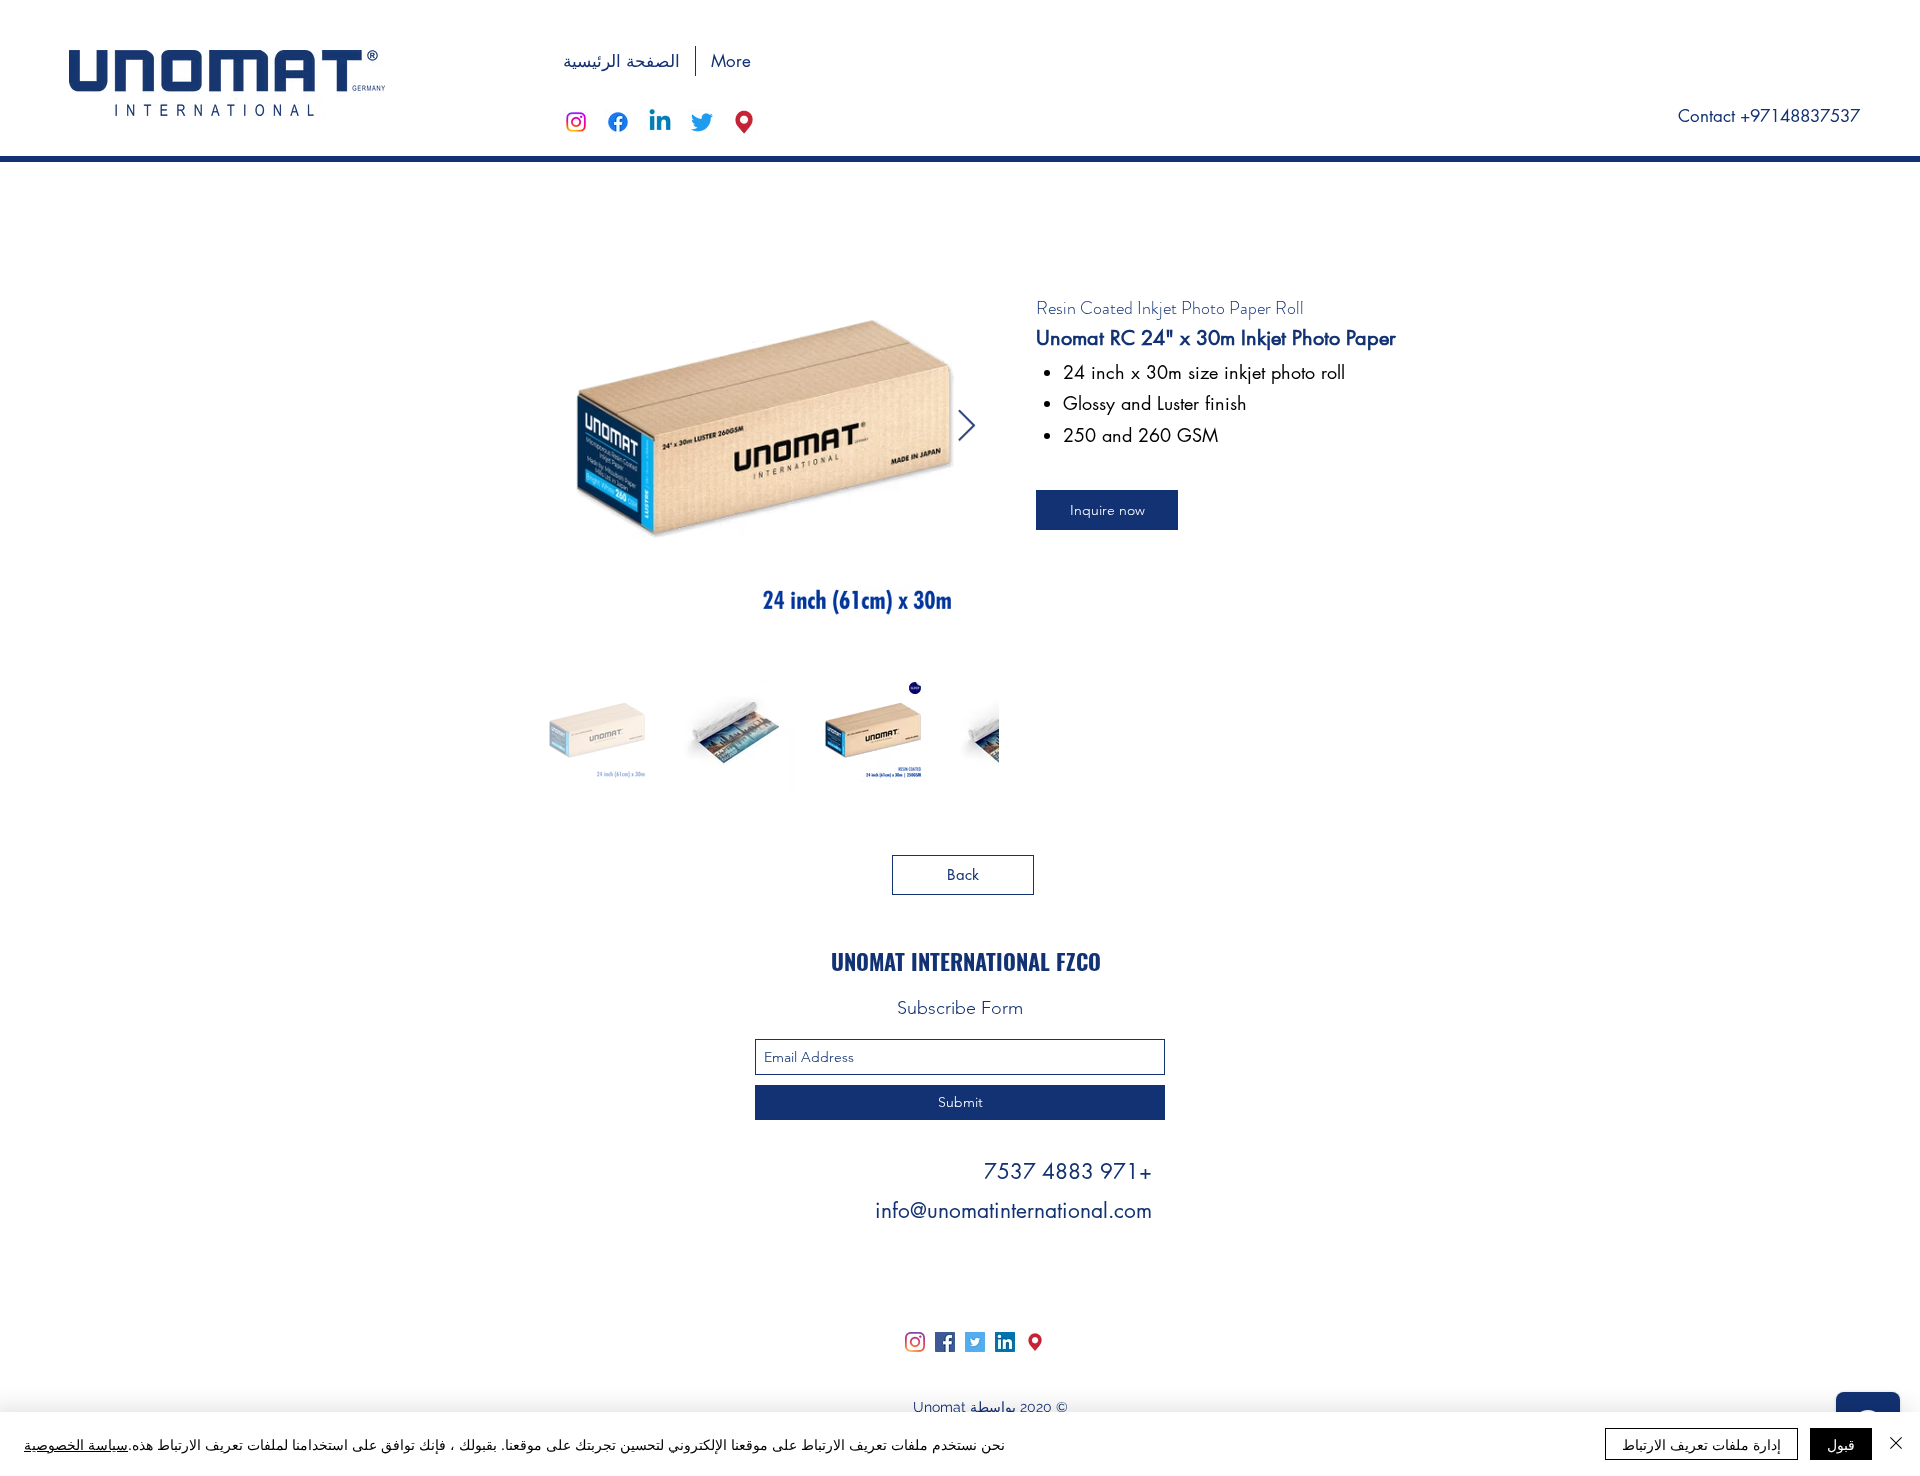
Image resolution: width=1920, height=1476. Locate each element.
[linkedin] (660, 122)
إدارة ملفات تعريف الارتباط (1701, 1444)
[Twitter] (975, 1342)
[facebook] (618, 122)
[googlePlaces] (744, 122)
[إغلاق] (1896, 1444)
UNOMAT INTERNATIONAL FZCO (966, 961)
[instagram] (576, 122)
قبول (1841, 1444)
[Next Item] (966, 427)
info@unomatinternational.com (1013, 1210)
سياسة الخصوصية (76, 1444)
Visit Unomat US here (1771, 59)
